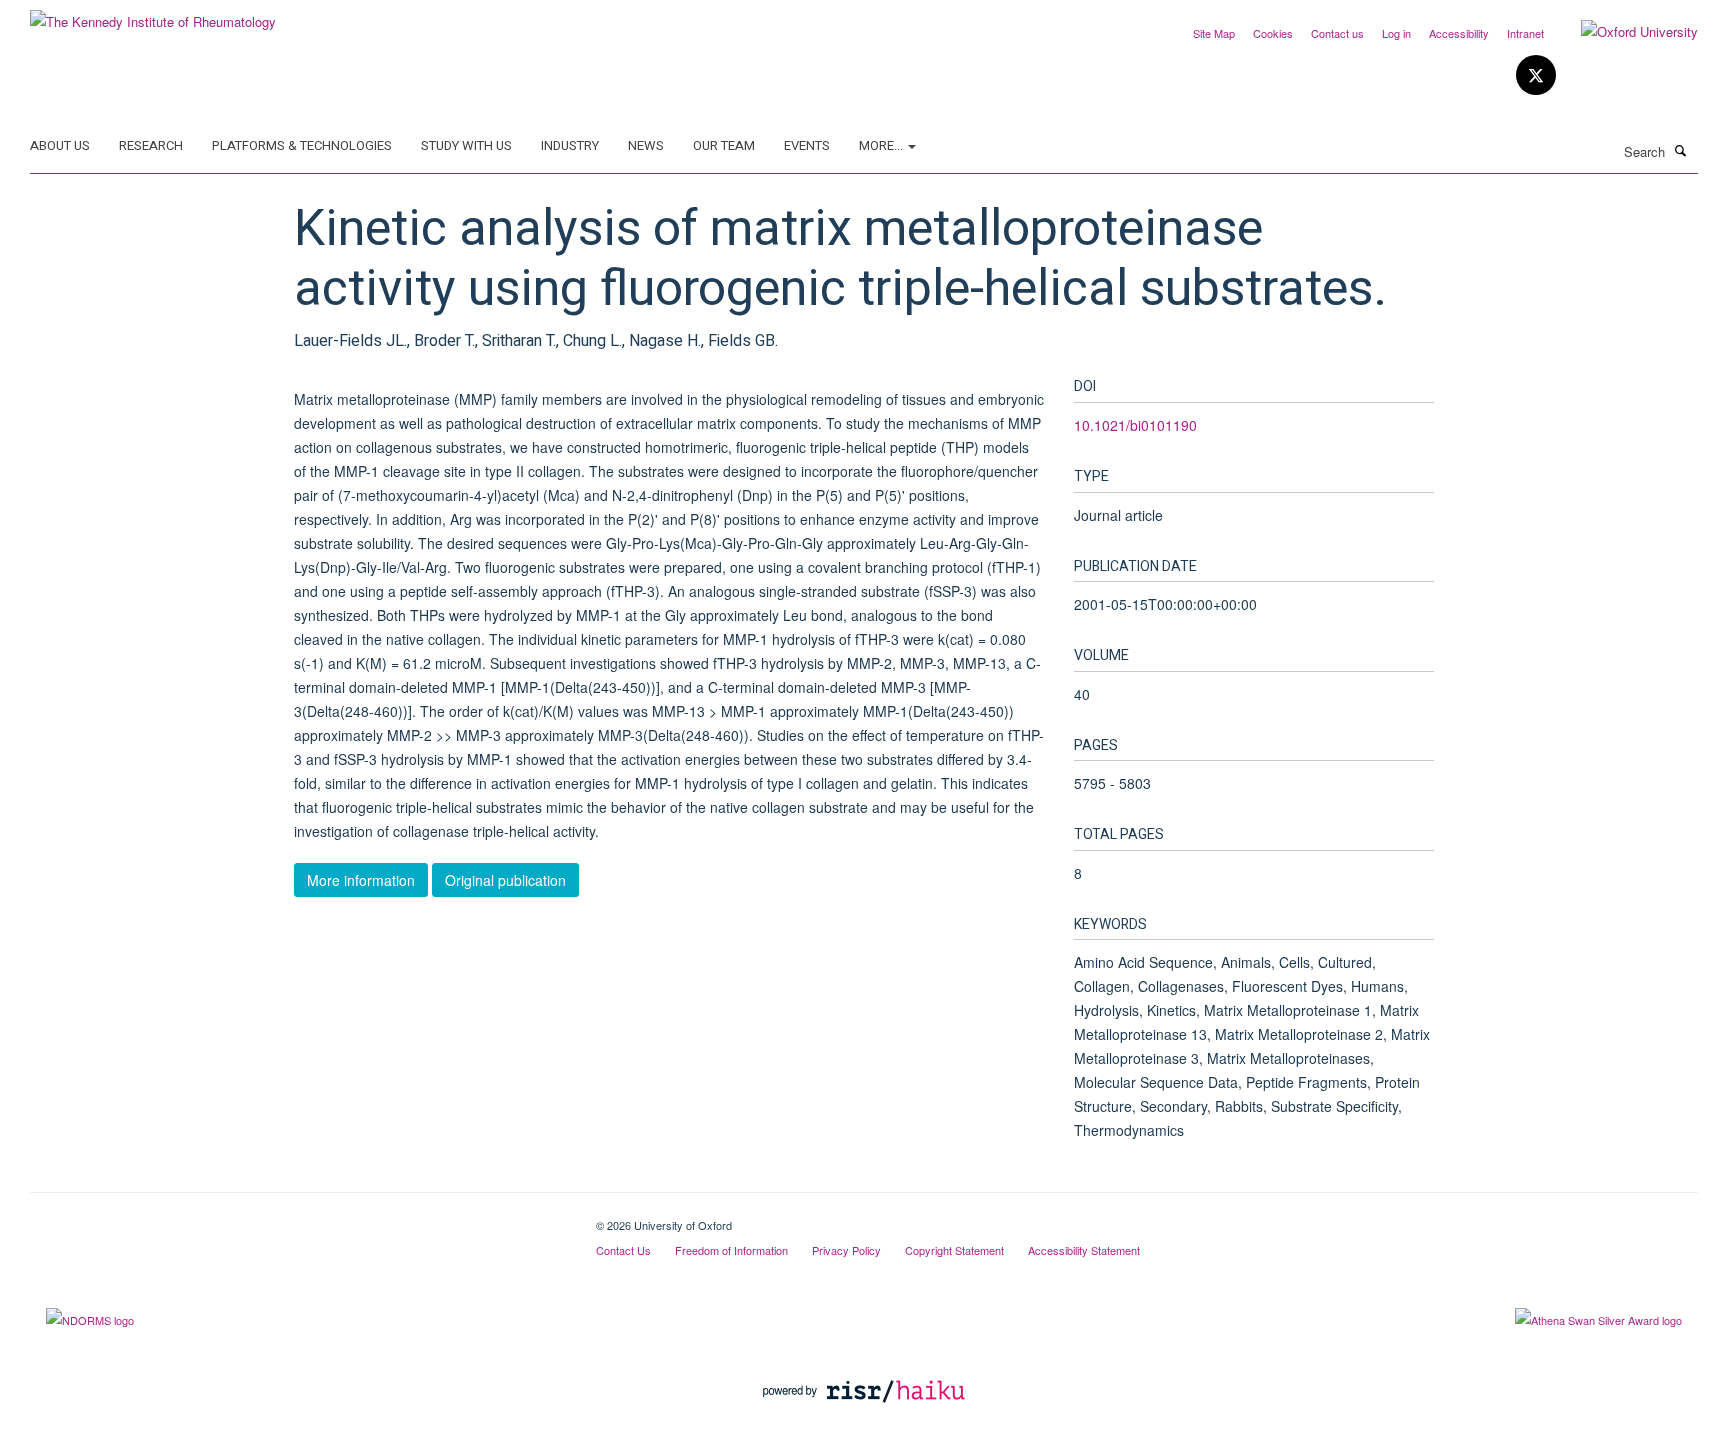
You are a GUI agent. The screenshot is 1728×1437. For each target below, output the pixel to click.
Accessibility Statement (1084, 1250)
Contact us (1337, 33)
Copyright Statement (954, 1250)
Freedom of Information (731, 1250)
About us (60, 145)
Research (151, 145)
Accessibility (1459, 33)
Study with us (466, 145)
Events (807, 145)
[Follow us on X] (1536, 75)
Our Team (724, 145)
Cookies (1273, 33)
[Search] (1681, 150)
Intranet (1525, 33)
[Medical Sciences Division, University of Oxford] (298, 1218)
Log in (1396, 33)
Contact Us (623, 1250)
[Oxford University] (1624, 32)
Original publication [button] (505, 880)
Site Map (1214, 33)
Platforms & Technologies (302, 145)
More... (882, 145)
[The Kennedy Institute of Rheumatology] (153, 14)
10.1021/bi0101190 (1135, 425)
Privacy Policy (846, 1250)
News (646, 145)
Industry (570, 145)
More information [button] (361, 880)
